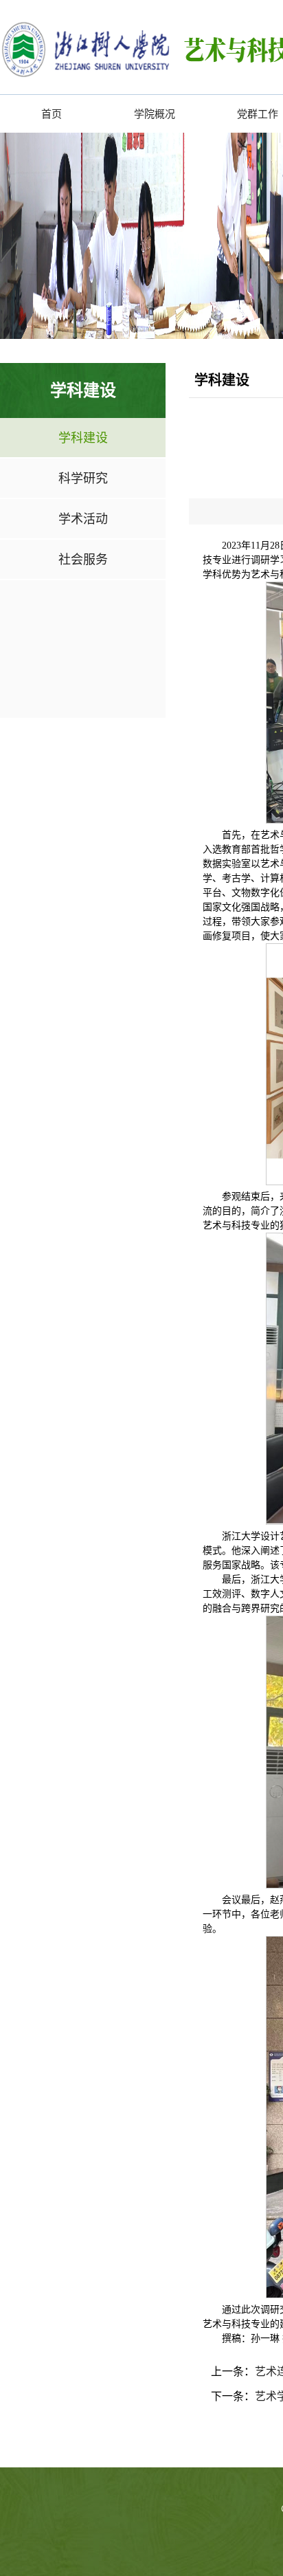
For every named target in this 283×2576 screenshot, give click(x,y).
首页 (52, 114)
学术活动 (83, 519)
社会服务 (83, 559)
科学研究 (83, 478)
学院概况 (155, 114)
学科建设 (83, 438)
